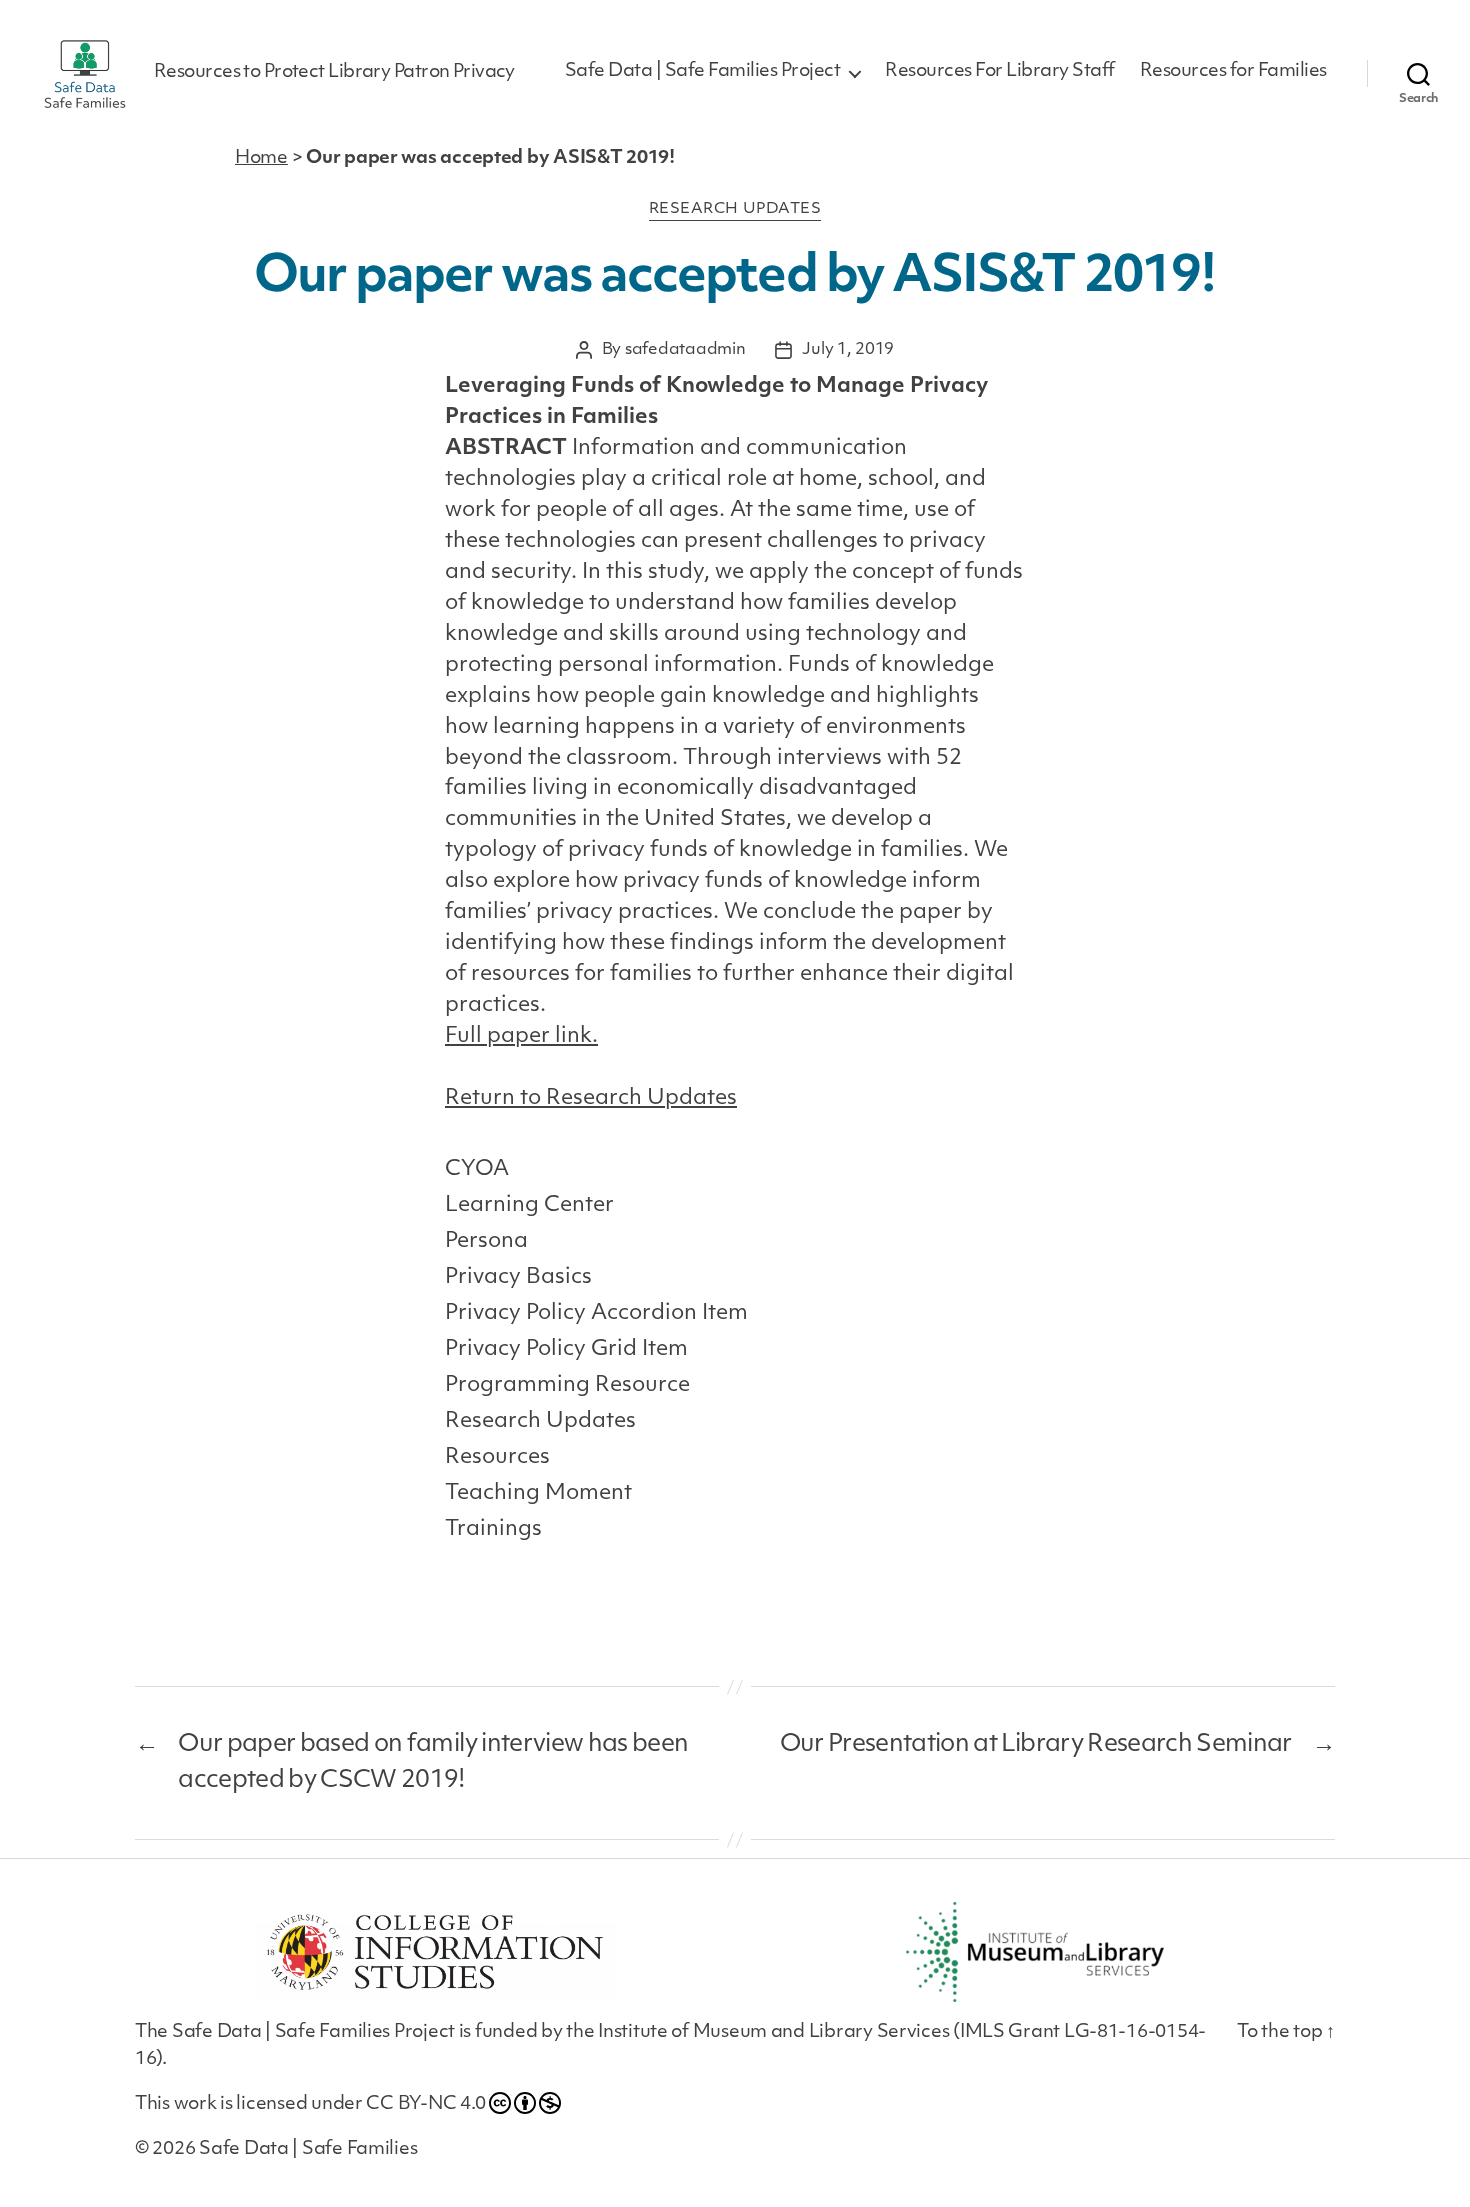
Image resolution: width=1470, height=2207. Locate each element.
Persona (486, 1241)
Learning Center (529, 1205)
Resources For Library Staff (1000, 72)
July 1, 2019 (848, 350)
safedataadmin (685, 350)
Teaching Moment (538, 1493)
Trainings (493, 1529)
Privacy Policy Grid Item (566, 1349)
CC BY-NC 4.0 (426, 2105)
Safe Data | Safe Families (308, 2150)
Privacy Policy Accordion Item (596, 1313)
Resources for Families (1233, 72)
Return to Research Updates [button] (591, 1098)
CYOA (477, 1169)
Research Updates (735, 209)
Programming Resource (567, 1385)
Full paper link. (521, 1036)
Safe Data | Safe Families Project (703, 72)
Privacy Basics (518, 1277)
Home (261, 159)
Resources (497, 1457)
